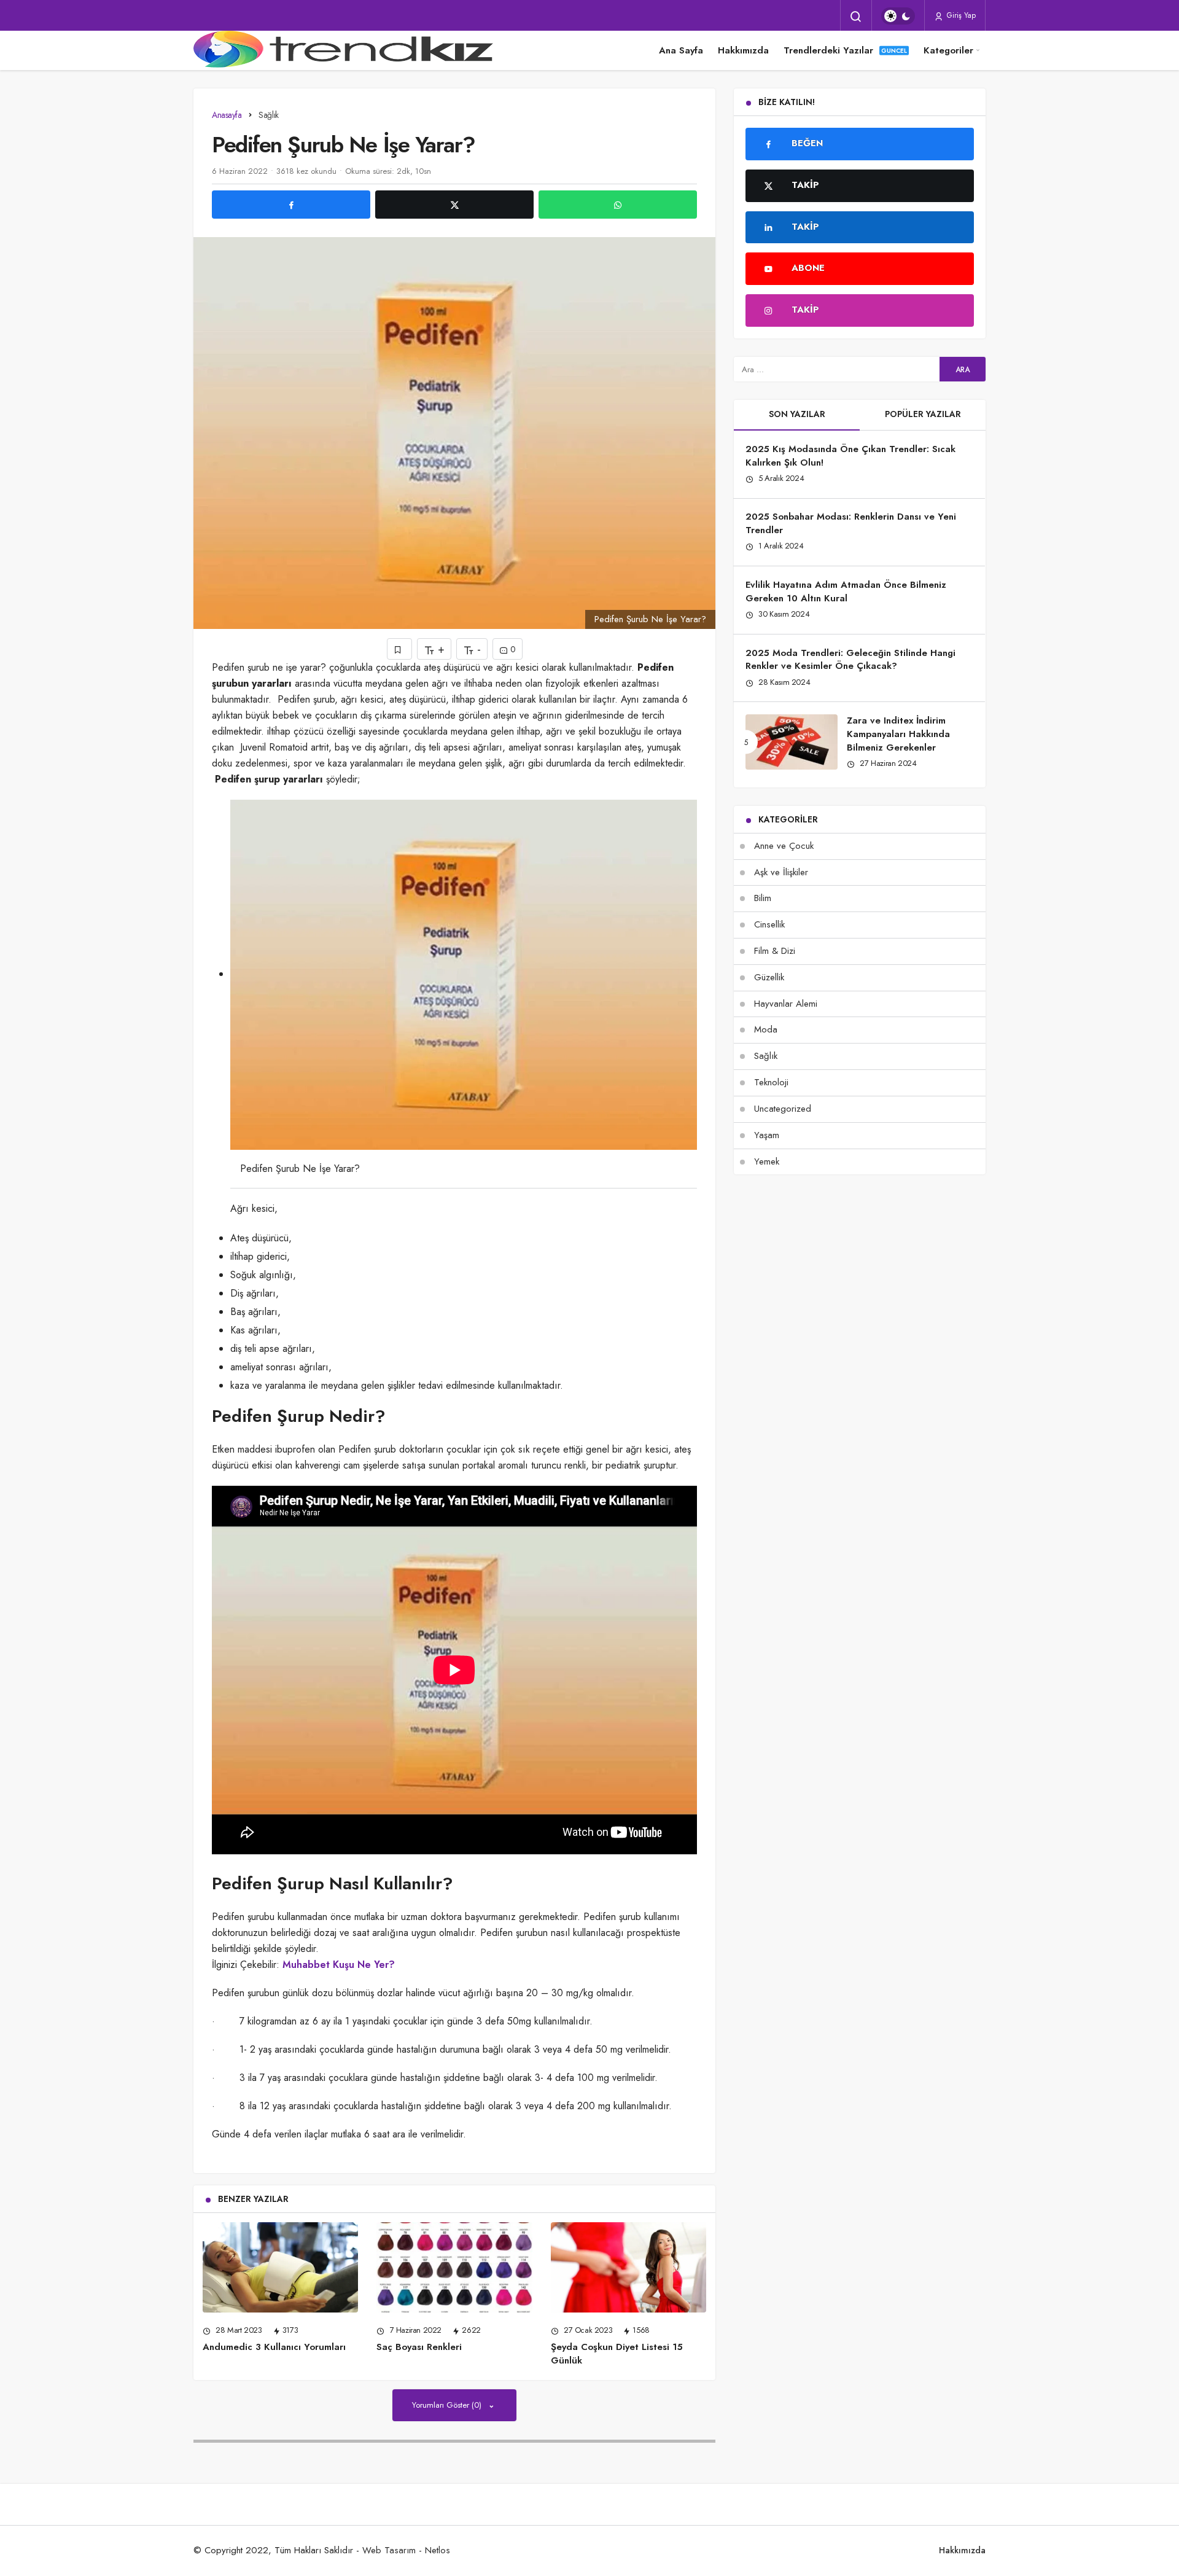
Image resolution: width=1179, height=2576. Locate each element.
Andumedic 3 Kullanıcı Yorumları (274, 2347)
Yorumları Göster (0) (448, 2405)
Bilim (763, 898)
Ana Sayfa (681, 50)
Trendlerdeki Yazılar (828, 50)
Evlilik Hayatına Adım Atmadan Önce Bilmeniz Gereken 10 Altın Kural (846, 591)
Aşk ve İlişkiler (781, 872)
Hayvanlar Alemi (786, 1004)
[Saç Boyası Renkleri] (454, 2267)
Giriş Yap (960, 15)
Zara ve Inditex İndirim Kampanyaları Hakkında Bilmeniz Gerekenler (898, 734)
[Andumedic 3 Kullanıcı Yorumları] (280, 2267)
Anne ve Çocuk (784, 846)
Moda (766, 1029)
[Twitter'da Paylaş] (454, 205)
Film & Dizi (775, 951)
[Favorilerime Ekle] (399, 649)
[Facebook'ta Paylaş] (291, 205)
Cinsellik (769, 924)
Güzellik (769, 977)
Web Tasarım (389, 2550)
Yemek (767, 1161)
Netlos (438, 2550)
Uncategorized (783, 1109)
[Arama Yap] (856, 17)
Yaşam (767, 1135)
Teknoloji (771, 1082)
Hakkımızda (743, 50)
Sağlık (766, 1056)
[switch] (898, 16)
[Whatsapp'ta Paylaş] (618, 205)
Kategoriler (948, 50)
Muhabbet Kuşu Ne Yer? (339, 1965)
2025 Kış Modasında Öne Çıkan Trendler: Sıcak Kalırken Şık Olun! (850, 456)
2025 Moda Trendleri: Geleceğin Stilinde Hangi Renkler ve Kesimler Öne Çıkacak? (850, 660)
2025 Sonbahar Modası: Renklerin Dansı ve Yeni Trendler (851, 524)
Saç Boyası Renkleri (419, 2347)
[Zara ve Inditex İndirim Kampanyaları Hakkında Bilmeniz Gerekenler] (792, 742)
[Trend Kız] (347, 50)
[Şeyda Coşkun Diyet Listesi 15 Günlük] (628, 2267)
